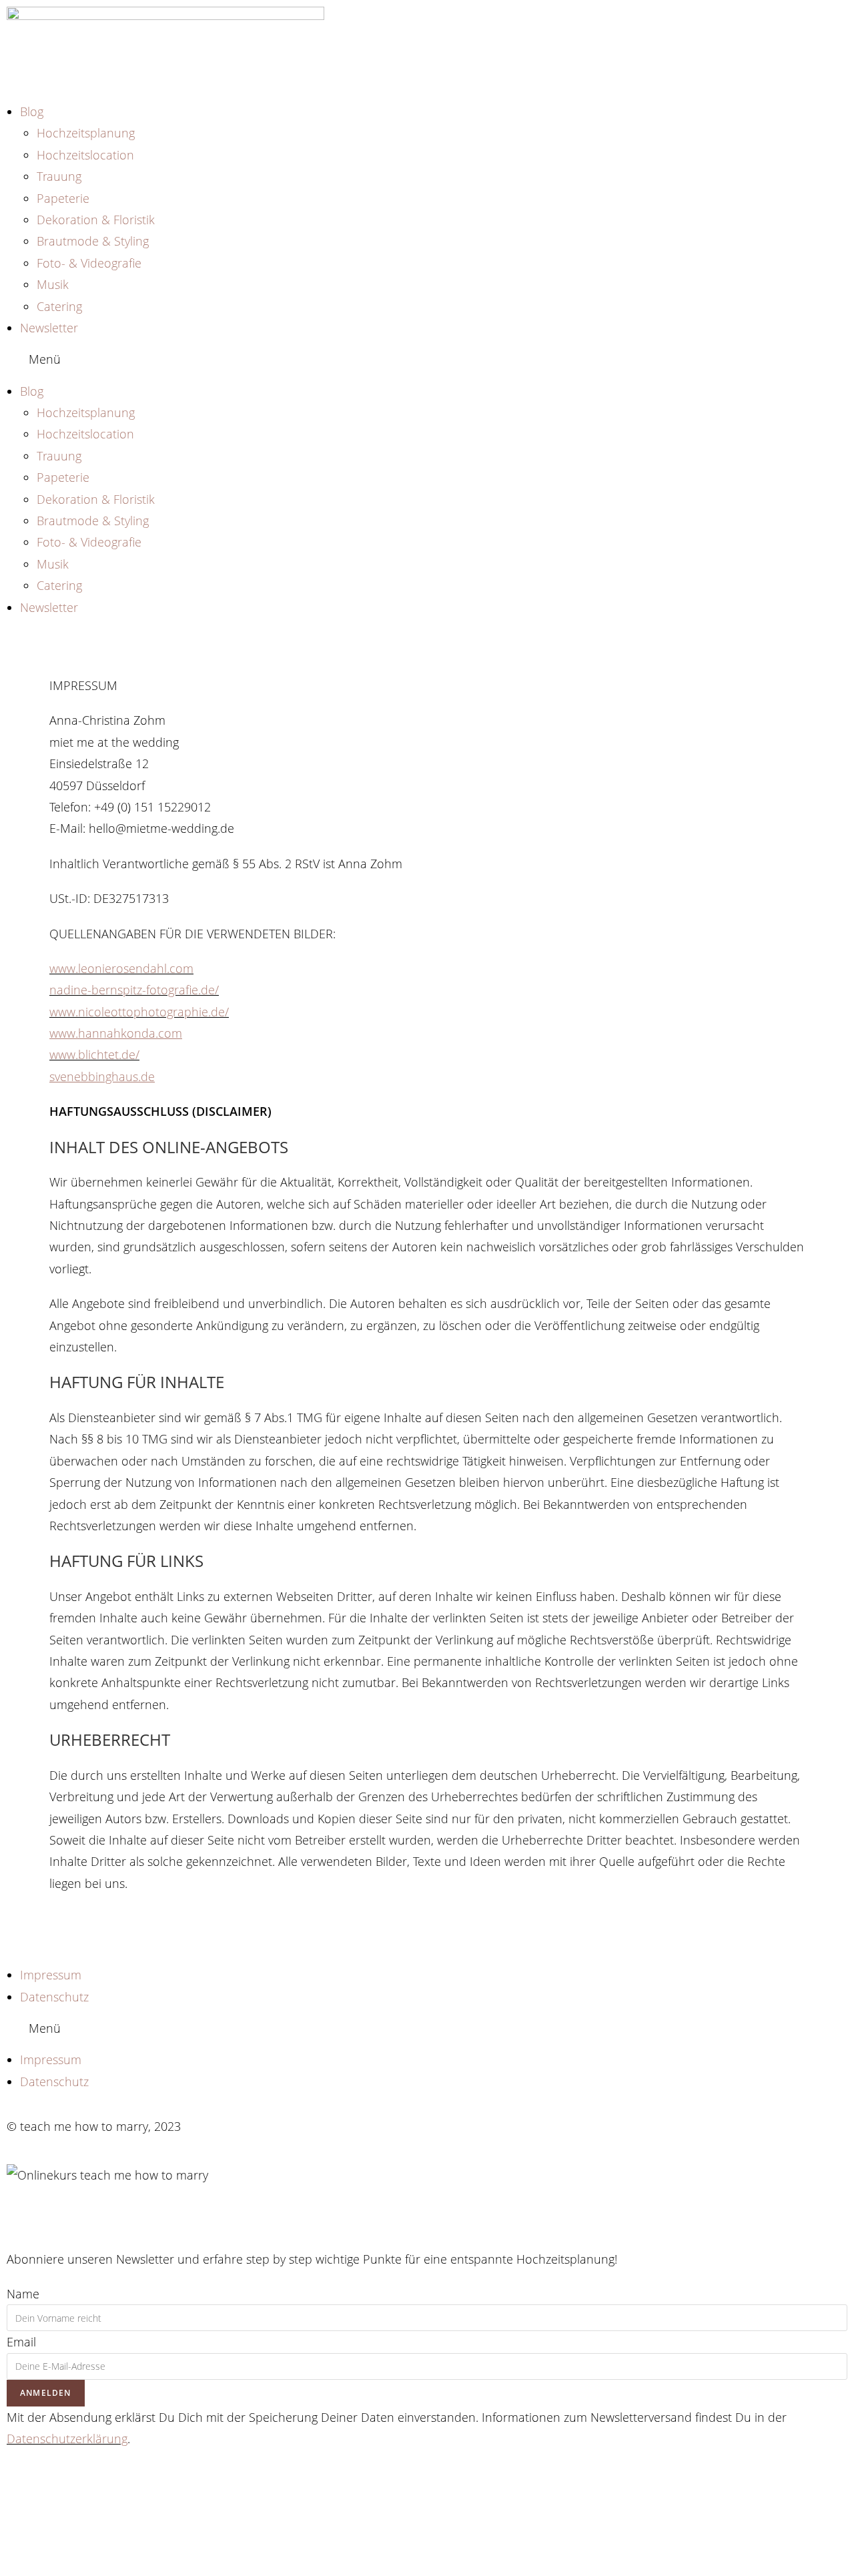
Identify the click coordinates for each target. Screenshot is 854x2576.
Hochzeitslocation (85, 155)
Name (23, 2294)
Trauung (59, 176)
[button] (427, 359)
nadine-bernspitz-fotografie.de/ (134, 990)
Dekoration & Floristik (96, 220)
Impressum (51, 1975)
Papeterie (63, 198)
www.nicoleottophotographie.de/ (139, 1012)
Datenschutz (54, 1997)
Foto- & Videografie (89, 263)
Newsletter (49, 328)
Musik (53, 284)
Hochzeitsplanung (86, 133)
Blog (32, 111)
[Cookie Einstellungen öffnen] (100, 2565)
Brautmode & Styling (93, 241)
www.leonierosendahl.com (121, 968)
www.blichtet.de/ (94, 1054)
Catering (59, 306)
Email (21, 2342)
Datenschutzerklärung (67, 2439)
